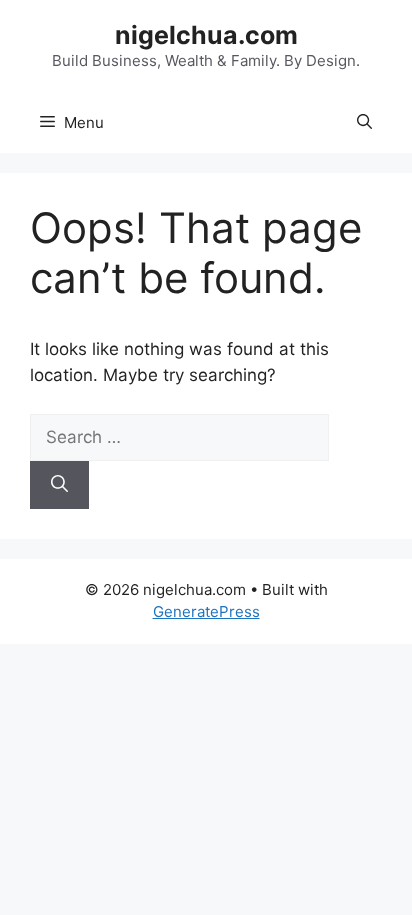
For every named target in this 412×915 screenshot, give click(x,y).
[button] (364, 123)
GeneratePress (206, 611)
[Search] (59, 485)
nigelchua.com (206, 35)
